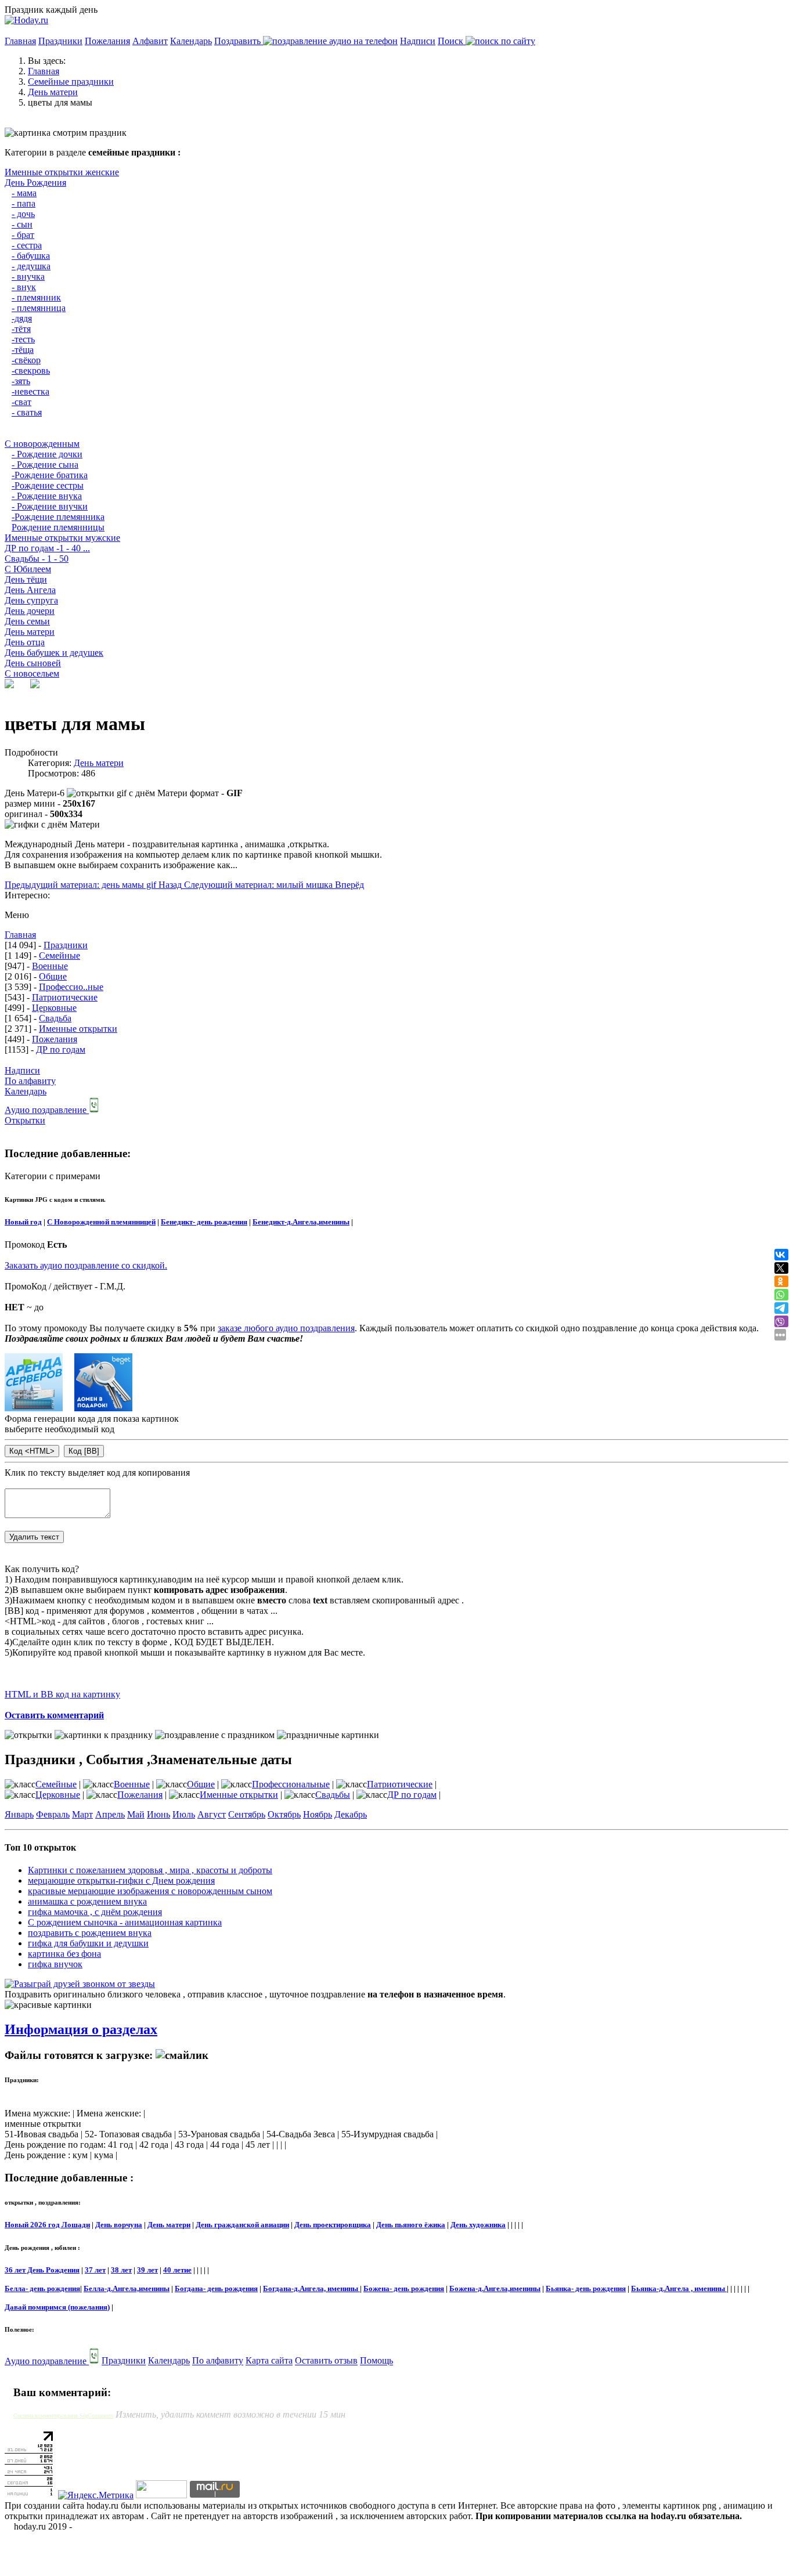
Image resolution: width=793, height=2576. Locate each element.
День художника (478, 2225)
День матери (30, 632)
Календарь (191, 41)
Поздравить (239, 41)
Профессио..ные (71, 987)
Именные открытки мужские (62, 538)
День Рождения (35, 183)
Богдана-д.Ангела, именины (311, 2288)
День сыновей (33, 663)
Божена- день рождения (404, 2288)
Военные (50, 966)
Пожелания (107, 41)
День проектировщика (333, 2225)
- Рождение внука (47, 496)
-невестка (30, 391)
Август (212, 1814)
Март (82, 1814)
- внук (24, 287)
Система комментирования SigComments (63, 2416)
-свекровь (31, 371)
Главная (20, 41)
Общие (53, 976)
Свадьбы (333, 1795)
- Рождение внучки (50, 506)
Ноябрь (318, 1814)
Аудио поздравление (47, 1110)
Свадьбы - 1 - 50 (37, 559)
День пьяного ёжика (411, 2225)
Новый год (23, 1222)
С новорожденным (42, 444)
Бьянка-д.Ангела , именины (679, 2288)
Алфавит (150, 41)
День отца (25, 642)
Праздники (60, 41)
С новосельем (32, 673)
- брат (23, 235)
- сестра (27, 245)
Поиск (452, 41)
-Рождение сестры (48, 485)
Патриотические (65, 997)
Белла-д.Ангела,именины (127, 2288)
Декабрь (351, 1814)
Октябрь (284, 1814)
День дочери (30, 611)
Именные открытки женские (62, 172)
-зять (21, 381)
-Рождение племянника (58, 517)
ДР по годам (61, 1049)
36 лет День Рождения (42, 2270)
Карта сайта (269, 2361)
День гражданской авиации (242, 2225)
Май (136, 1814)
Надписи (418, 41)
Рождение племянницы (58, 527)
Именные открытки (78, 1029)
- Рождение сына (45, 465)
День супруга (31, 600)
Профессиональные (291, 1784)
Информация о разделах (81, 2029)
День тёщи (26, 579)
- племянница (39, 308)
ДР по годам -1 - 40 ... (47, 548)
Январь (19, 1814)
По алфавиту (30, 1081)
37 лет (95, 2270)
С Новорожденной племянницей (101, 1222)
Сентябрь (247, 1814)
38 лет (121, 2270)
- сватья (27, 412)
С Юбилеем (28, 569)
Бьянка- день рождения (586, 2288)
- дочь (23, 214)
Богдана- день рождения (216, 2288)
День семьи (27, 621)
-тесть (23, 339)
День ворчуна (119, 2225)
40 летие (177, 2270)
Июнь (158, 1814)
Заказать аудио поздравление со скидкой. (86, 1265)
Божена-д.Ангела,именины (495, 2288)
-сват (21, 402)
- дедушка (31, 266)
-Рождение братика (50, 475)
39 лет (147, 2270)
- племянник (36, 297)
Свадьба (55, 1018)
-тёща (23, 350)
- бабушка (31, 256)
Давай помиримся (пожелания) (57, 2307)
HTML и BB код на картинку (62, 1694)
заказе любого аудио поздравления (286, 1328)
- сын (22, 224)
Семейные (60, 955)
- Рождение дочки (47, 454)
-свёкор (26, 360)
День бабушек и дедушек (54, 653)
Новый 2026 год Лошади (47, 2225)
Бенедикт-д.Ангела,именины (301, 1222)
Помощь (376, 2361)
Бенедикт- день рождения (204, 1222)
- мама (24, 193)
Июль (184, 1814)
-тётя (21, 329)
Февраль (53, 1814)
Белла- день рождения (42, 2288)
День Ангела (30, 590)
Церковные (54, 1008)
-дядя (22, 318)
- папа (24, 203)
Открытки (25, 1120)
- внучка (28, 277)
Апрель (110, 1814)
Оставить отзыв (326, 2361)
